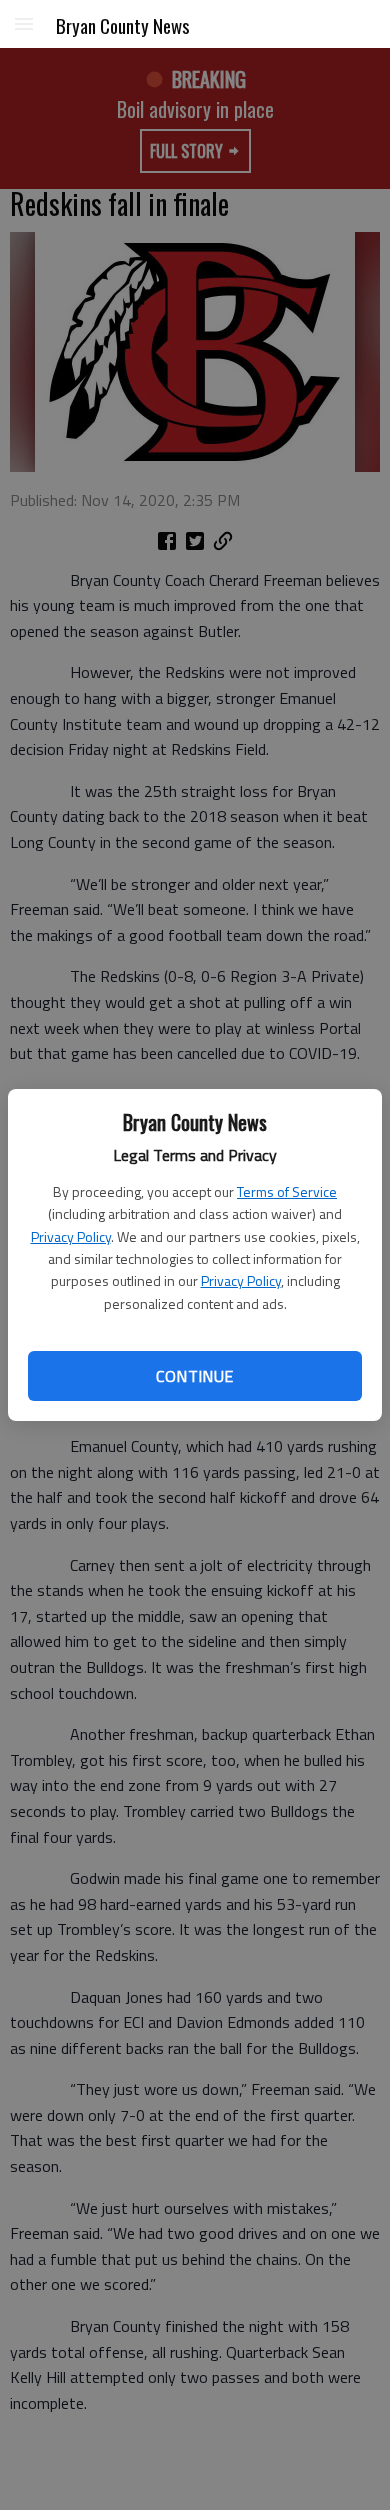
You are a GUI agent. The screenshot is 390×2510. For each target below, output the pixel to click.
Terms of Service (287, 1191)
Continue (194, 1376)
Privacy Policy (71, 1236)
